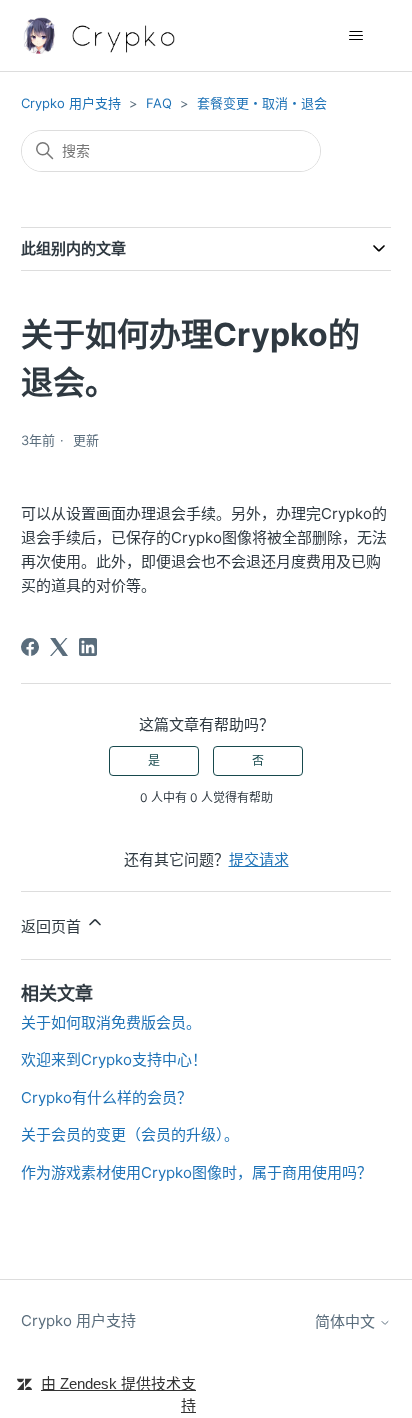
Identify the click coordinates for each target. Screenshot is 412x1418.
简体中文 (347, 1321)
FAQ (159, 103)
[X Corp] (59, 647)
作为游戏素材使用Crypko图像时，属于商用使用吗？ (196, 1172)
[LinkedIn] (88, 647)
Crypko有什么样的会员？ (106, 1097)
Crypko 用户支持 (71, 103)
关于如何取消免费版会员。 (111, 1022)
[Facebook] (30, 647)
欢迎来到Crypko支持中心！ (114, 1059)
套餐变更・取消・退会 (262, 103)
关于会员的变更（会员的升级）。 (130, 1134)
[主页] (102, 35)
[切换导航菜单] (355, 36)
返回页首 (53, 926)
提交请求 (259, 859)
